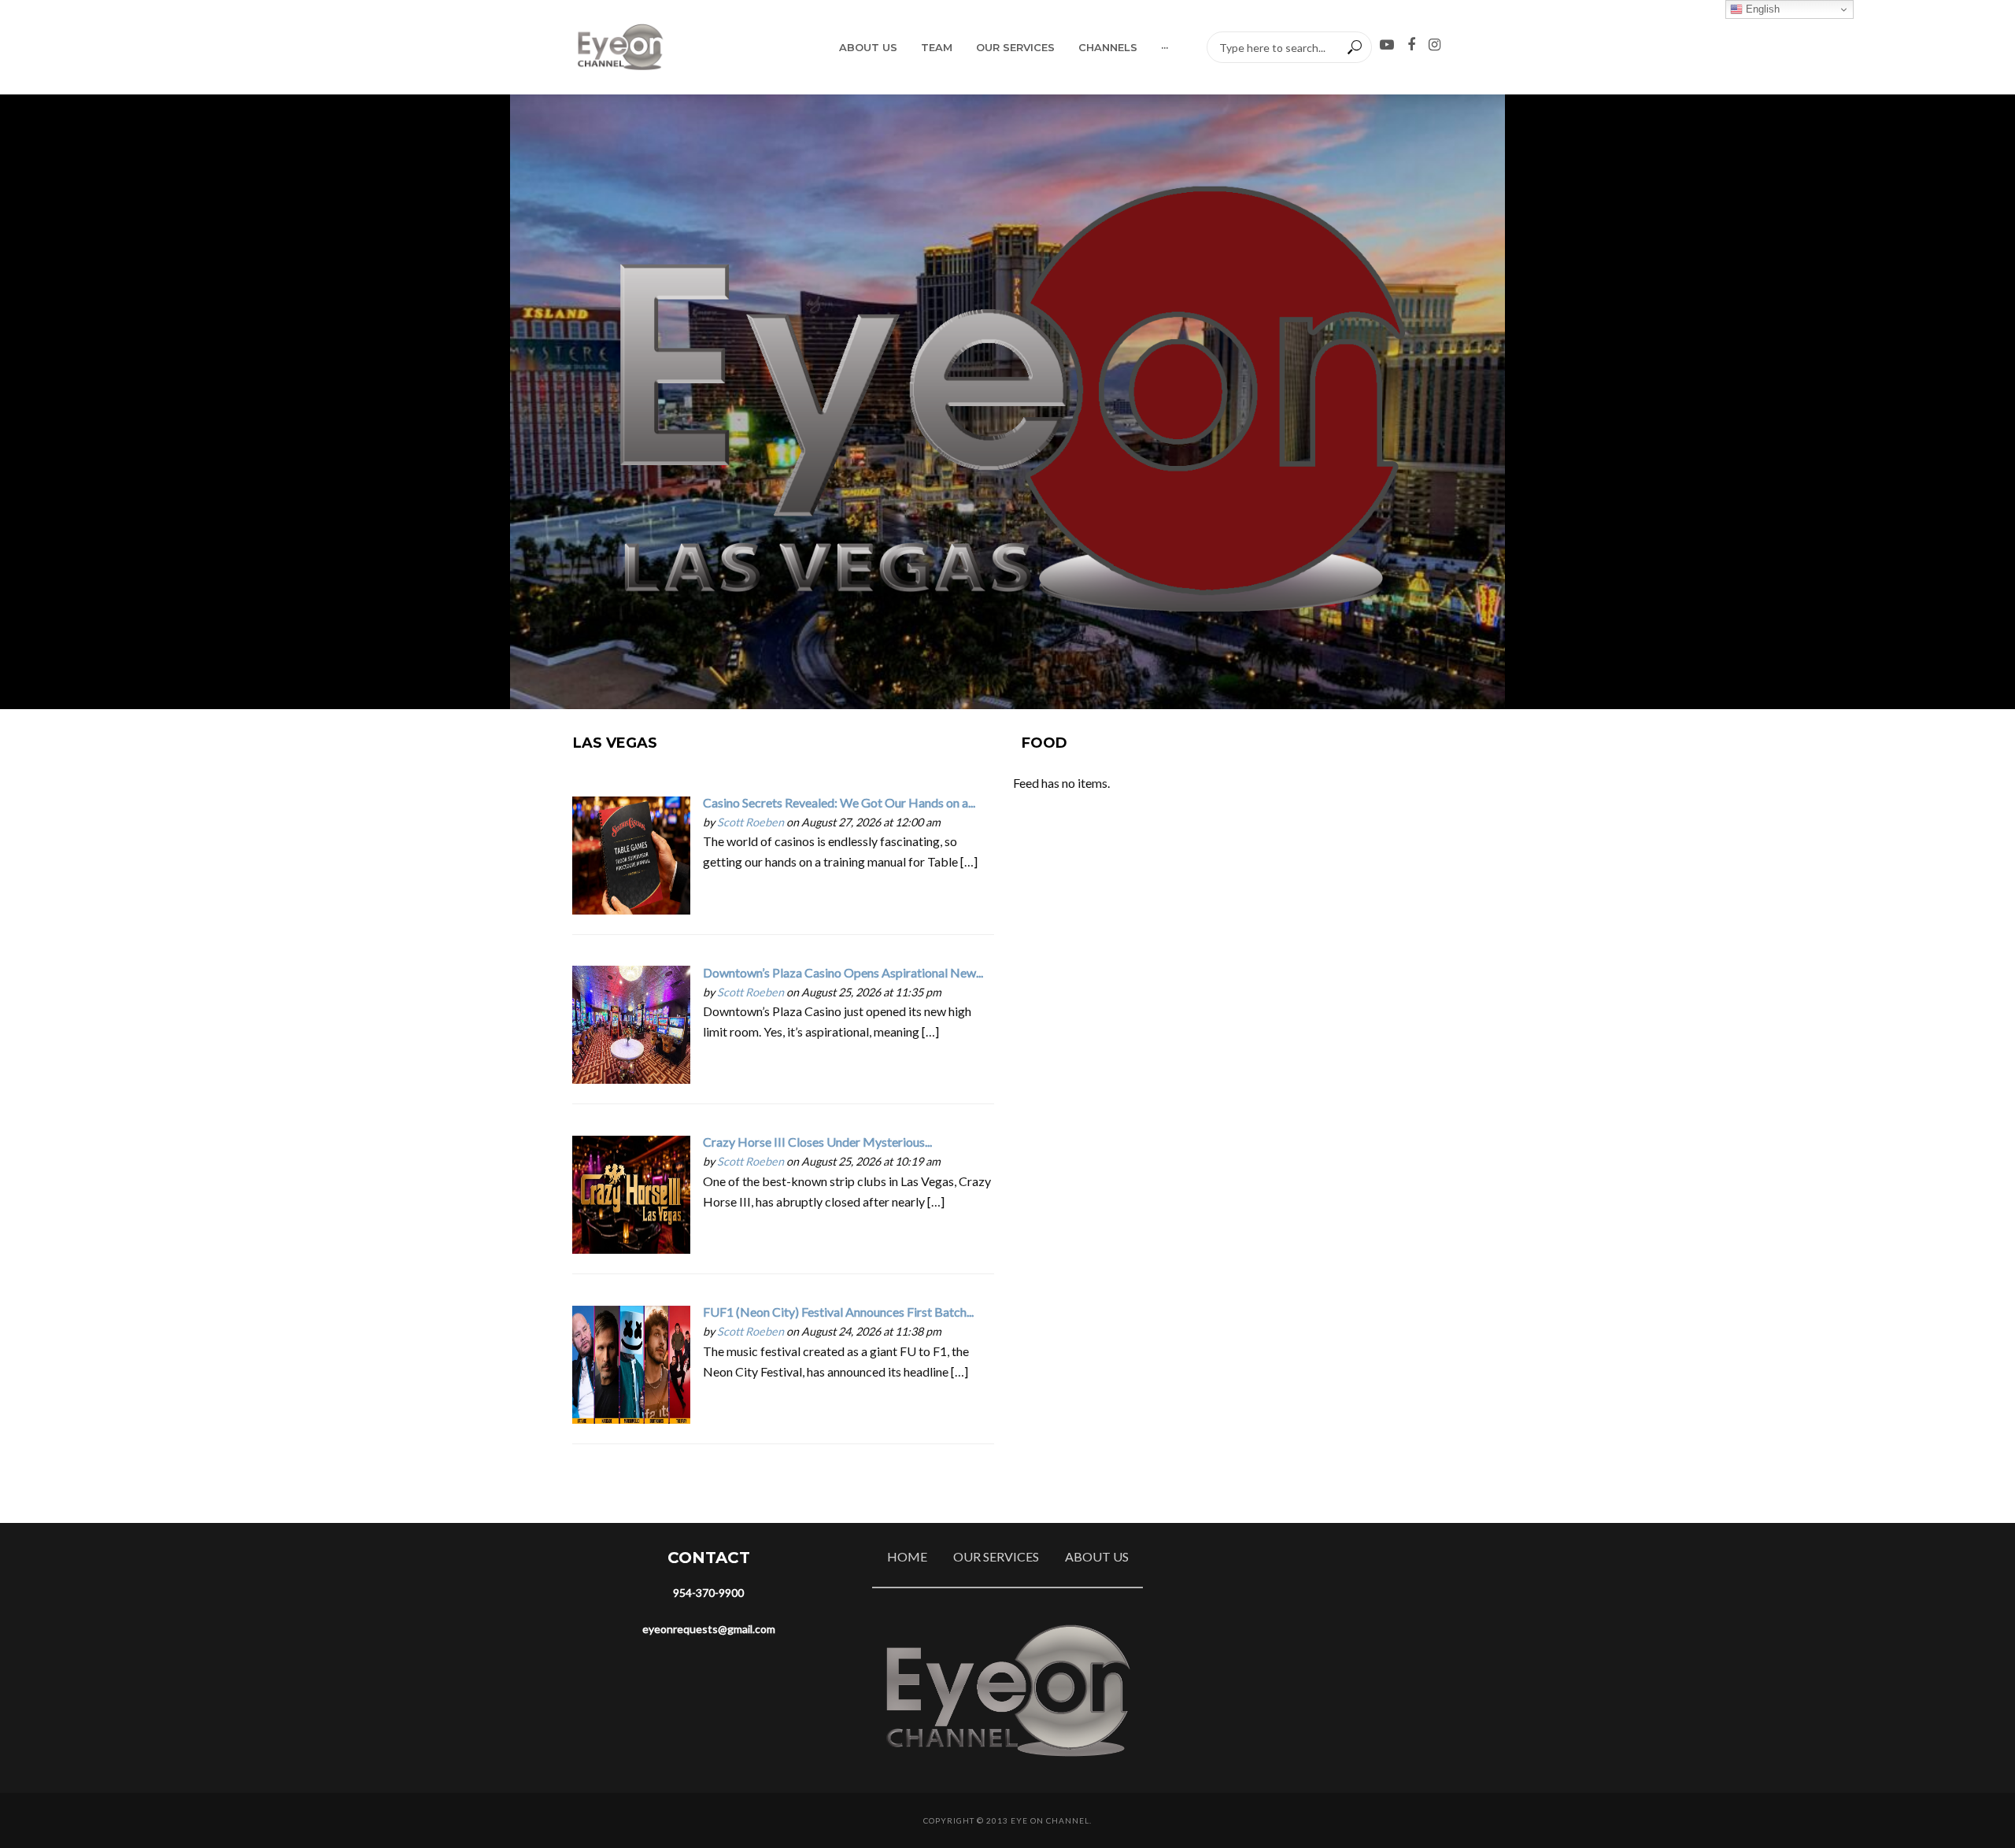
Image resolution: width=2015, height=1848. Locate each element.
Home (907, 1556)
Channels (1108, 47)
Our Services (1015, 47)
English (1761, 9)
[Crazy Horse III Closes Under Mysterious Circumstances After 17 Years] (631, 1193)
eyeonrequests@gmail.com (709, 1629)
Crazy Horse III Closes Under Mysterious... (817, 1142)
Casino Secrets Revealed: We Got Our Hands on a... (839, 802)
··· (1165, 47)
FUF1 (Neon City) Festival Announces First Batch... (838, 1312)
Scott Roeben (751, 822)
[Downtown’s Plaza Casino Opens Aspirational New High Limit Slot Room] (631, 1023)
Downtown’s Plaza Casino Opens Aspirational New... (843, 972)
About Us (868, 47)
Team (937, 47)
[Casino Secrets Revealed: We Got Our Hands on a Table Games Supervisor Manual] (631, 854)
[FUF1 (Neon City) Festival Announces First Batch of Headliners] (631, 1363)
